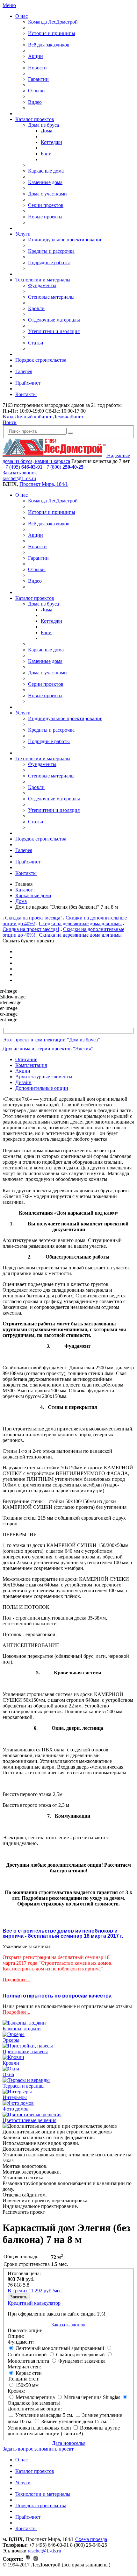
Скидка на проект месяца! (33, 918)
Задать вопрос (18, 2449)
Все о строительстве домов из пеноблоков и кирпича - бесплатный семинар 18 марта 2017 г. (63, 1933)
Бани (46, 154)
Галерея (24, 371)
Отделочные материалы (54, 320)
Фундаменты (42, 285)
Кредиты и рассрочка (51, 251)
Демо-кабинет (68, 417)
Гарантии (38, 79)
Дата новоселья (69, 2443)
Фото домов (16, 2109)
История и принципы (52, 33)
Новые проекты (45, 217)
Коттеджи (51, 142)
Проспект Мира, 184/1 (44, 484)
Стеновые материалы (51, 297)
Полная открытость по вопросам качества (57, 1996)
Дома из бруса (43, 125)
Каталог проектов (35, 119)
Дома (47, 131)
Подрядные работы (49, 263)
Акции (36, 56)
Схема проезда (91, 2539)
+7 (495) (22, 467)
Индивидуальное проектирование (65, 240)
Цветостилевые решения (29, 2120)
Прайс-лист (28, 383)
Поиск (10, 422)
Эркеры (11, 2040)
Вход (8, 417)
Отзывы (37, 91)
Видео (35, 102)
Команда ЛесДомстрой (53, 22)
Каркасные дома (46, 171)
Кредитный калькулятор (34, 2303)
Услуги (23, 234)
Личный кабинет (33, 417)
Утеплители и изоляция (54, 331)
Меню (9, 5)
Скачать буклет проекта (28, 941)
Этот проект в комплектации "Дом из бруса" (51, 1040)
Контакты (26, 394)
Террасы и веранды (24, 2086)
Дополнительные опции (42, 1088)
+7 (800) (64, 467)
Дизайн (23, 1082)
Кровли (36, 308)
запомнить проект (54, 2449)
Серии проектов (46, 205)
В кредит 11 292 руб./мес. (35, 2291)
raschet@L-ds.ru (19, 478)
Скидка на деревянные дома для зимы (80, 923)
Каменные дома (45, 182)
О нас (22, 16)
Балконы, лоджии (22, 2029)
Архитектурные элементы (44, 1077)
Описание (26, 1059)
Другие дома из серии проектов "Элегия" (48, 1049)
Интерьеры (15, 2097)
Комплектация (31, 1065)
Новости (37, 68)
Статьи (36, 343)
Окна (8, 2074)
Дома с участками (47, 194)
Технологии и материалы (43, 280)
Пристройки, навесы (25, 2051)
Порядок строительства (41, 360)
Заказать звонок (20, 473)
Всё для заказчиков (49, 45)
